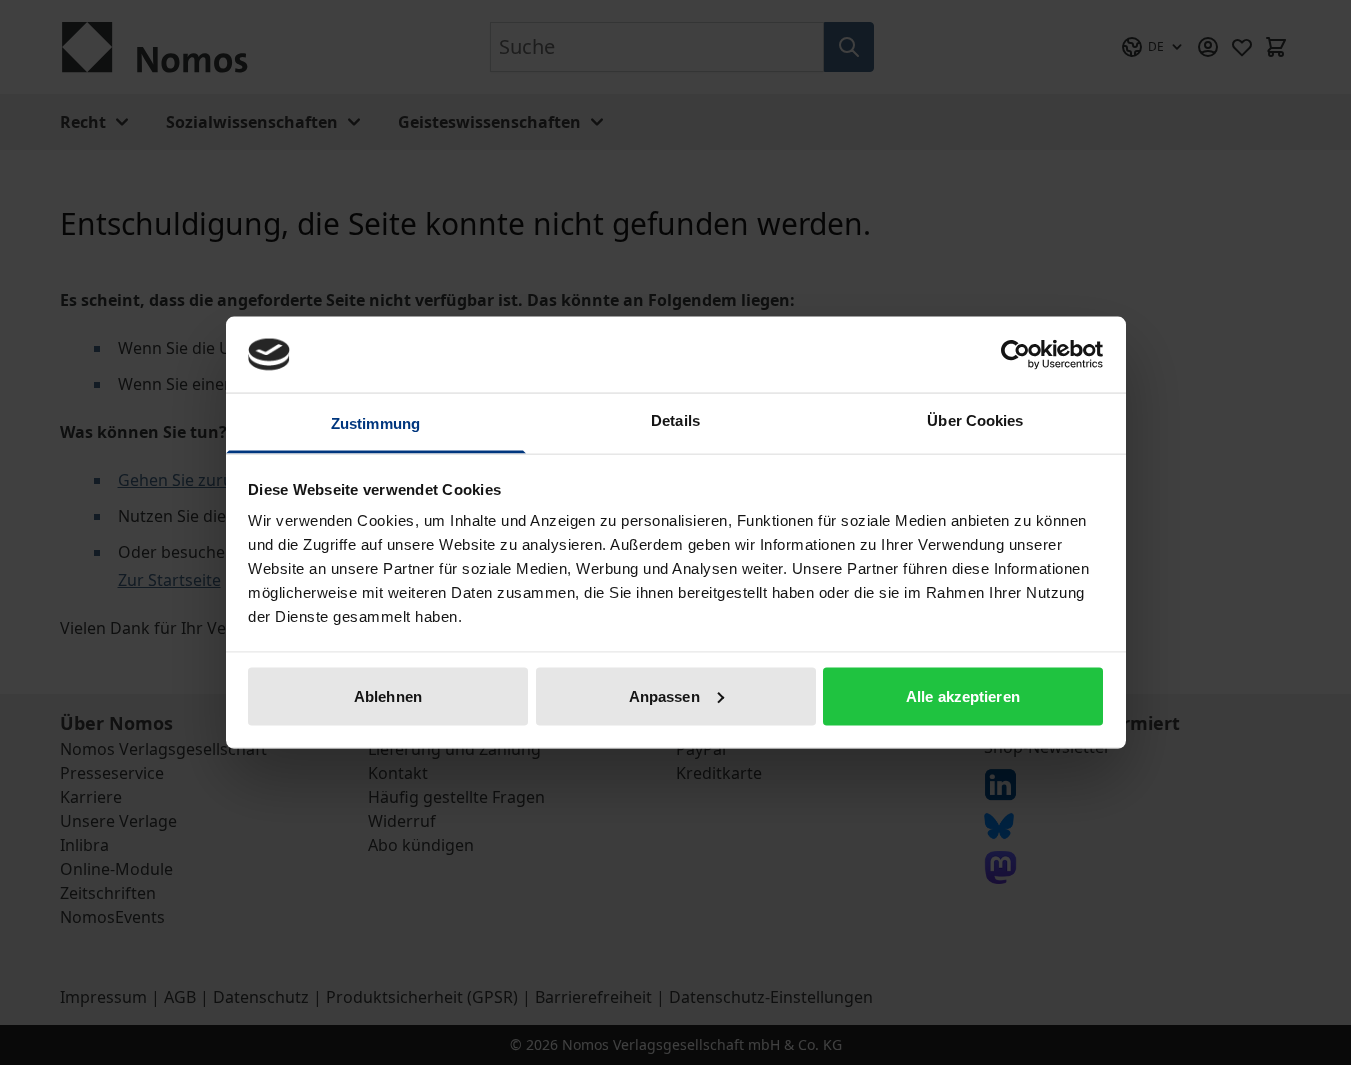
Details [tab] (675, 420)
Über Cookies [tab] (975, 420)
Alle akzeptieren (963, 695)
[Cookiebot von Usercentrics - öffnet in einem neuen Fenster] (1015, 354)
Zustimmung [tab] (375, 423)
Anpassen (664, 695)
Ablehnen (388, 695)
